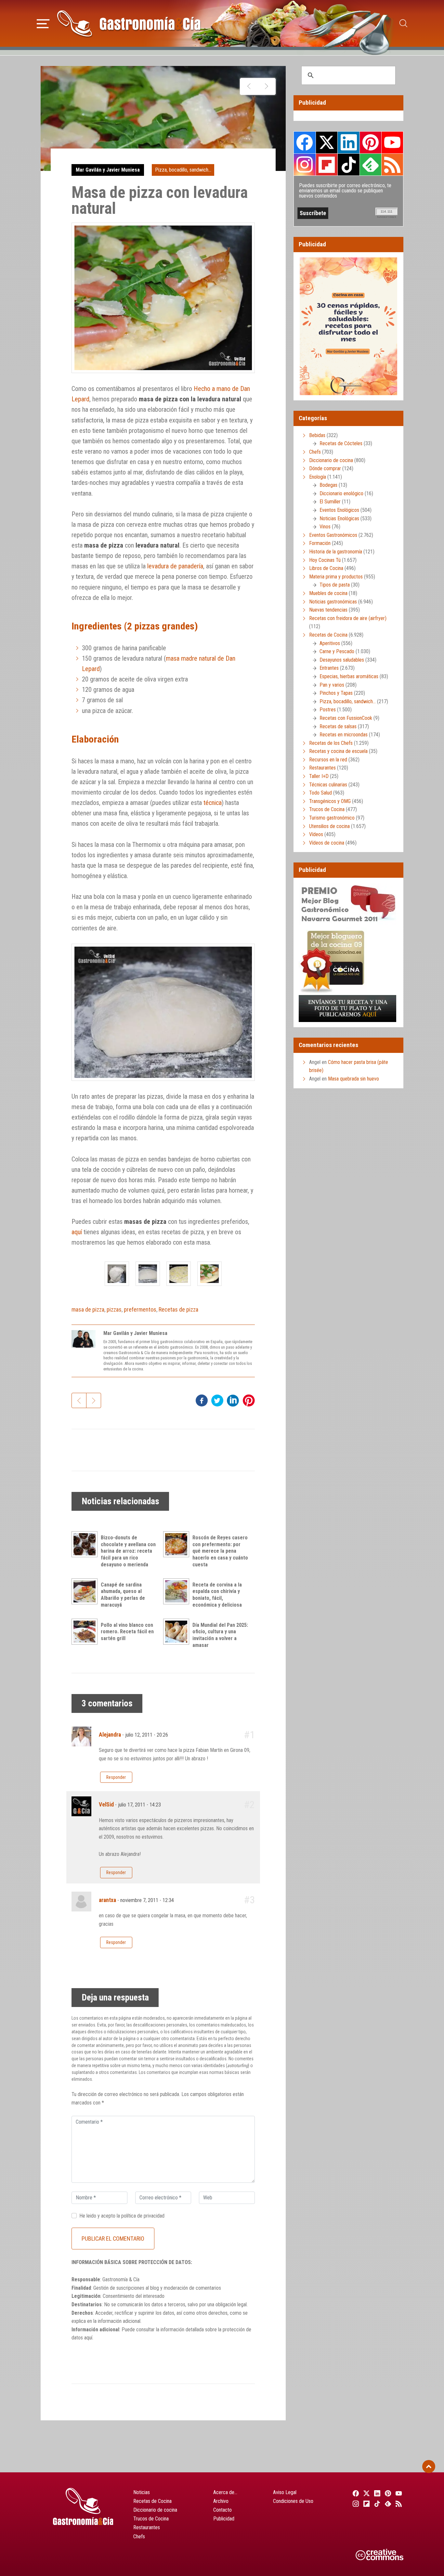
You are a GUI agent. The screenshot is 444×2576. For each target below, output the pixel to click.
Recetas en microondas (344, 735)
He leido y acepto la (122, 2216)
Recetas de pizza (178, 1309)
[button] (43, 23)
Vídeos (316, 834)
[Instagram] (355, 2504)
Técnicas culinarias (328, 785)
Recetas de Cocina (328, 635)
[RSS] (398, 2504)
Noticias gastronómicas (333, 602)
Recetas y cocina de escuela (338, 751)
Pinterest (371, 142)
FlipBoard (327, 164)
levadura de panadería (175, 566)
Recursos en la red (328, 760)
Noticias (142, 2492)
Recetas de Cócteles (341, 443)
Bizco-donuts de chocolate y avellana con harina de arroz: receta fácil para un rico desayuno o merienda (128, 1551)
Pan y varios (332, 685)
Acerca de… (225, 2492)
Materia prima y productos (336, 577)
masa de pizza (88, 1309)
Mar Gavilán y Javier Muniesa (108, 170)
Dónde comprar (325, 468)
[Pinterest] (387, 2493)
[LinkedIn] (376, 2493)
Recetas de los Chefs (331, 743)
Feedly (371, 164)
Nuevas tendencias (328, 610)
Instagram (305, 165)
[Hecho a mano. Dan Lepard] (249, 86)
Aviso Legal (285, 2492)
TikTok (348, 164)
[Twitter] (366, 2493)
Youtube (392, 142)
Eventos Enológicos (339, 510)
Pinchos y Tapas (336, 693)
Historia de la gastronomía (336, 552)
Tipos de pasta (335, 585)
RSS (392, 164)
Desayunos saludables (342, 660)
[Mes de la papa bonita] (266, 86)
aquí (77, 1232)
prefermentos (140, 1309)
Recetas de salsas (338, 726)
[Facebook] (355, 2493)
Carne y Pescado (337, 651)
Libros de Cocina (326, 568)
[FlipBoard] (366, 2504)
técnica (213, 803)
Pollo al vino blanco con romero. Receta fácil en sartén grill (127, 1632)
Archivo (221, 2501)
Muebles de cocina (328, 593)
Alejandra (110, 1735)
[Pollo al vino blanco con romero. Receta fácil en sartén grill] (86, 1632)
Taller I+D (319, 776)
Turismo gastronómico (332, 818)
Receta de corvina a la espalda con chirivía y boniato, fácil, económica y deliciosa (217, 1595)
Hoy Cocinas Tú (325, 560)
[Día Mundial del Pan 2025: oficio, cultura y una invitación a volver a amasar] (178, 1632)
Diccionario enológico (341, 493)
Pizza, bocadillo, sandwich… (348, 701)
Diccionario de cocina (331, 460)
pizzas (114, 1309)
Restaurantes (322, 768)
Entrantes (329, 668)
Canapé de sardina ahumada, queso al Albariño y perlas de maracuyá (123, 1595)
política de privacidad (143, 2216)
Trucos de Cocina (327, 809)
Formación (320, 543)
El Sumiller (330, 502)
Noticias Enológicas (339, 518)
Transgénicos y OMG (330, 801)
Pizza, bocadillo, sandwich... (183, 170)
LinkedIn (348, 142)
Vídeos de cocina (327, 843)
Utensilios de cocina (329, 826)
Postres (328, 710)
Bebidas (317, 435)
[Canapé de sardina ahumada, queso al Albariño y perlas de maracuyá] (86, 1591)
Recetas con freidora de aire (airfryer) (348, 618)
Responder (116, 1777)
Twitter (327, 142)
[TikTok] (376, 2504)
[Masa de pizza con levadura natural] (117, 1274)
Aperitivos (330, 643)
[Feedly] (387, 2504)
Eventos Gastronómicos (333, 535)
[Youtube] (398, 2493)
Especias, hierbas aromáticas (349, 676)
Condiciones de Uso (293, 2501)
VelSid (106, 1805)
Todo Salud (320, 793)
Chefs (315, 452)
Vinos (325, 527)
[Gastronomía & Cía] (129, 23)
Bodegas (328, 485)
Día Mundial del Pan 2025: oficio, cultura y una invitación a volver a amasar (220, 1635)
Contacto (222, 2510)
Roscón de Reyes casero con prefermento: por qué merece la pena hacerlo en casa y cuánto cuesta (220, 1551)
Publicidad (224, 2519)
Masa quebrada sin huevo (353, 1079)
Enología (318, 477)
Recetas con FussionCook (346, 718)
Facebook (305, 142)
